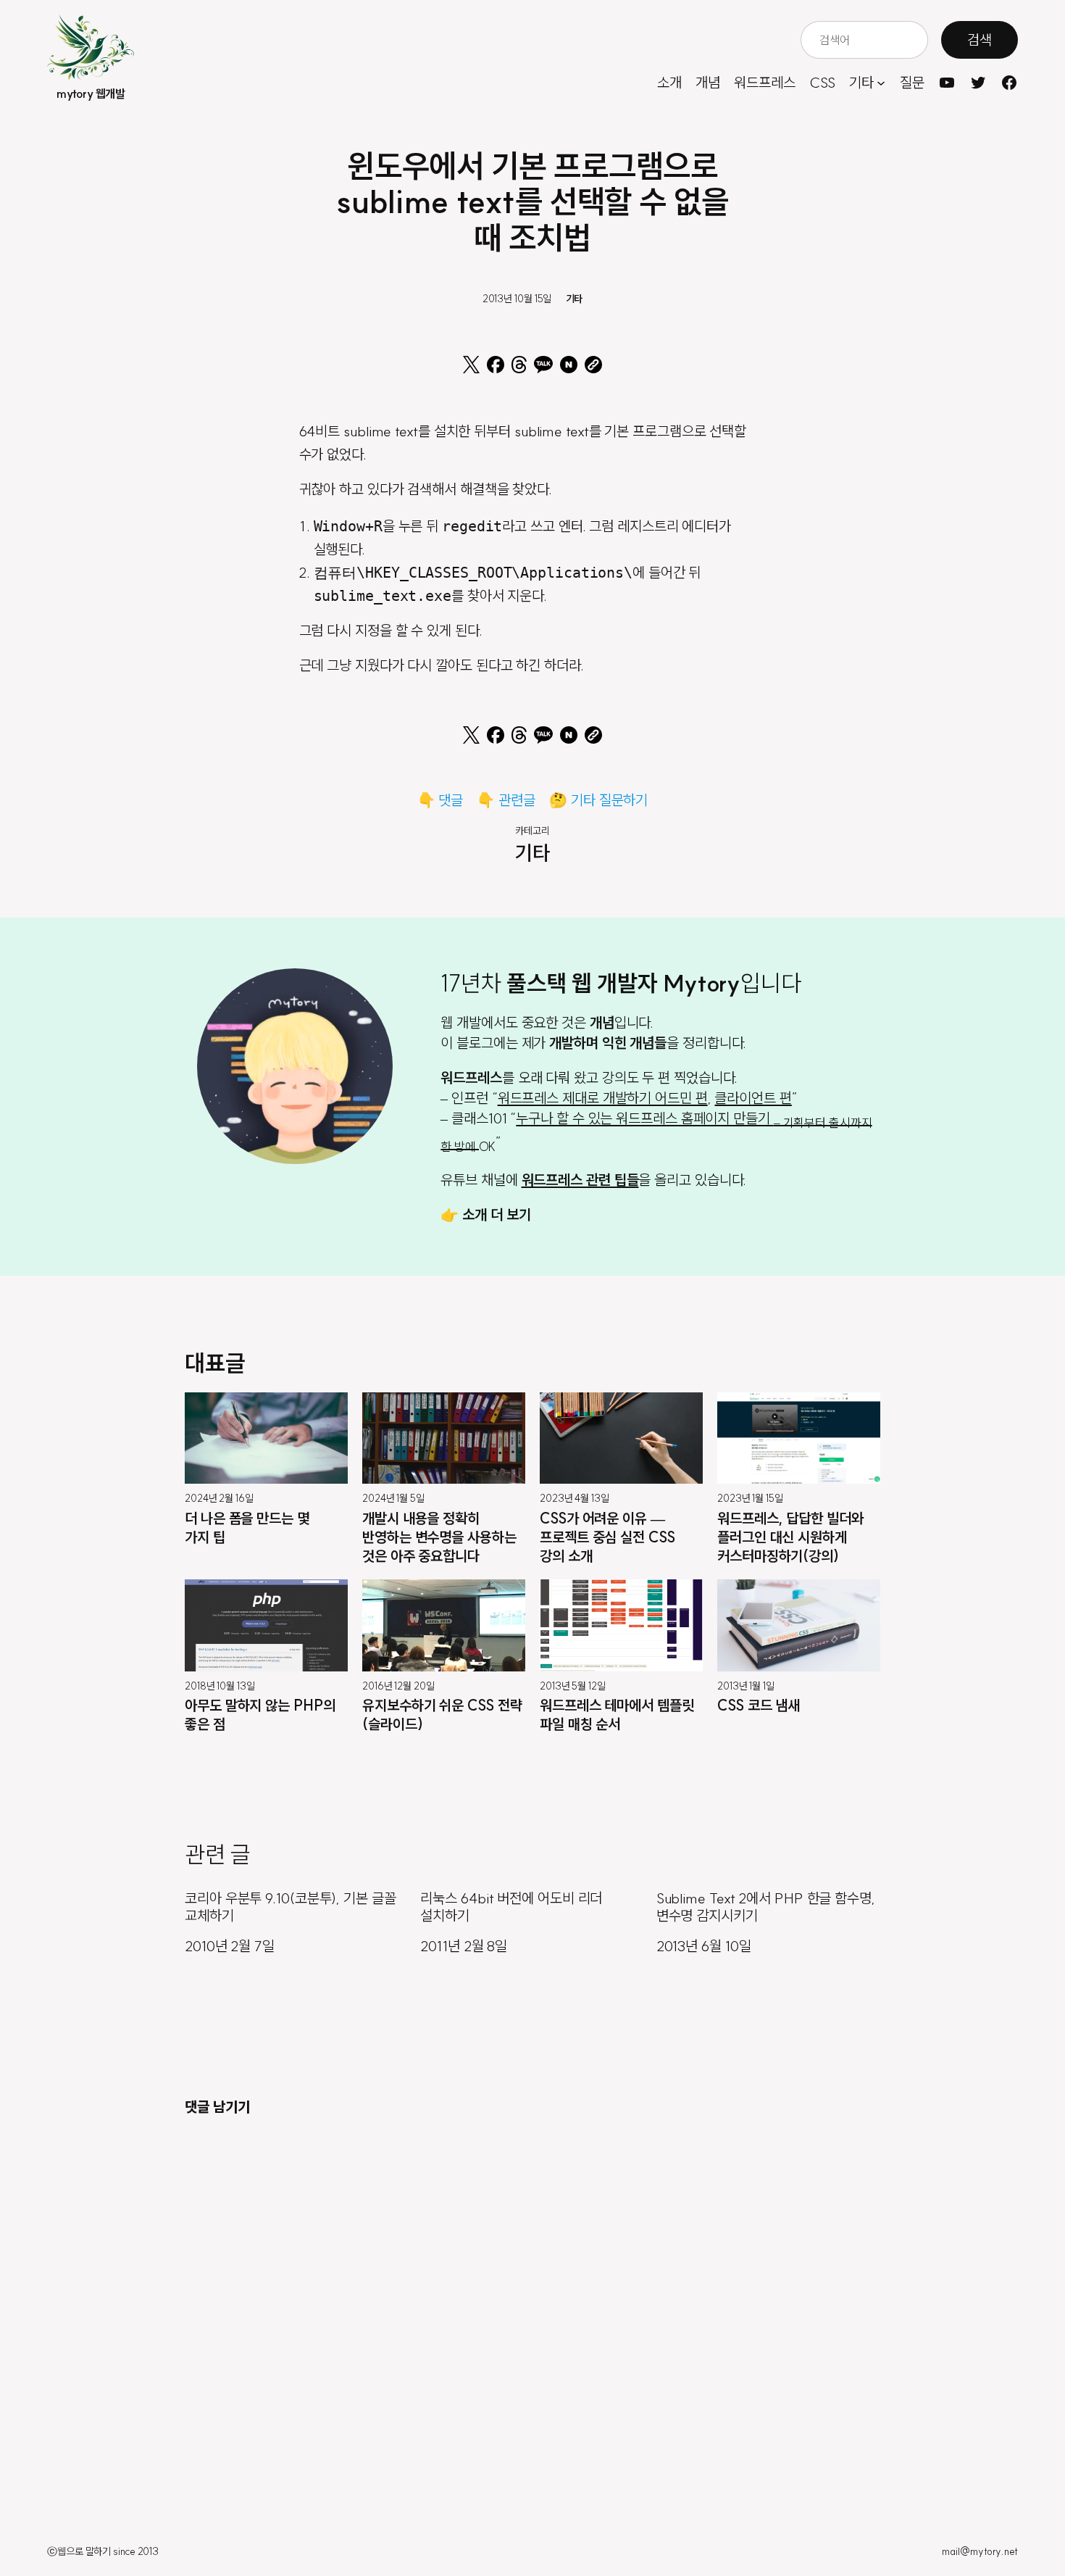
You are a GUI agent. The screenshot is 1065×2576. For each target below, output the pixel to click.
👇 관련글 (506, 800)
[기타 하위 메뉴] (881, 83)
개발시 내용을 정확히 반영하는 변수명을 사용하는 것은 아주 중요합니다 (439, 1537)
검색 (980, 40)
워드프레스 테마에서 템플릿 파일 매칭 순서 (617, 1715)
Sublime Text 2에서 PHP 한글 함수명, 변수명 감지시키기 (766, 1907)
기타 (575, 299)
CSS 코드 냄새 (759, 1705)
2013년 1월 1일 (746, 1686)
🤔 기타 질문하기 (598, 800)
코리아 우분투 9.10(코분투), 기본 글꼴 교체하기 (291, 1907)
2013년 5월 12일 (573, 1686)
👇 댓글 (440, 800)
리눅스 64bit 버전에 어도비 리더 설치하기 (511, 1907)
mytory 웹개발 (91, 94)
